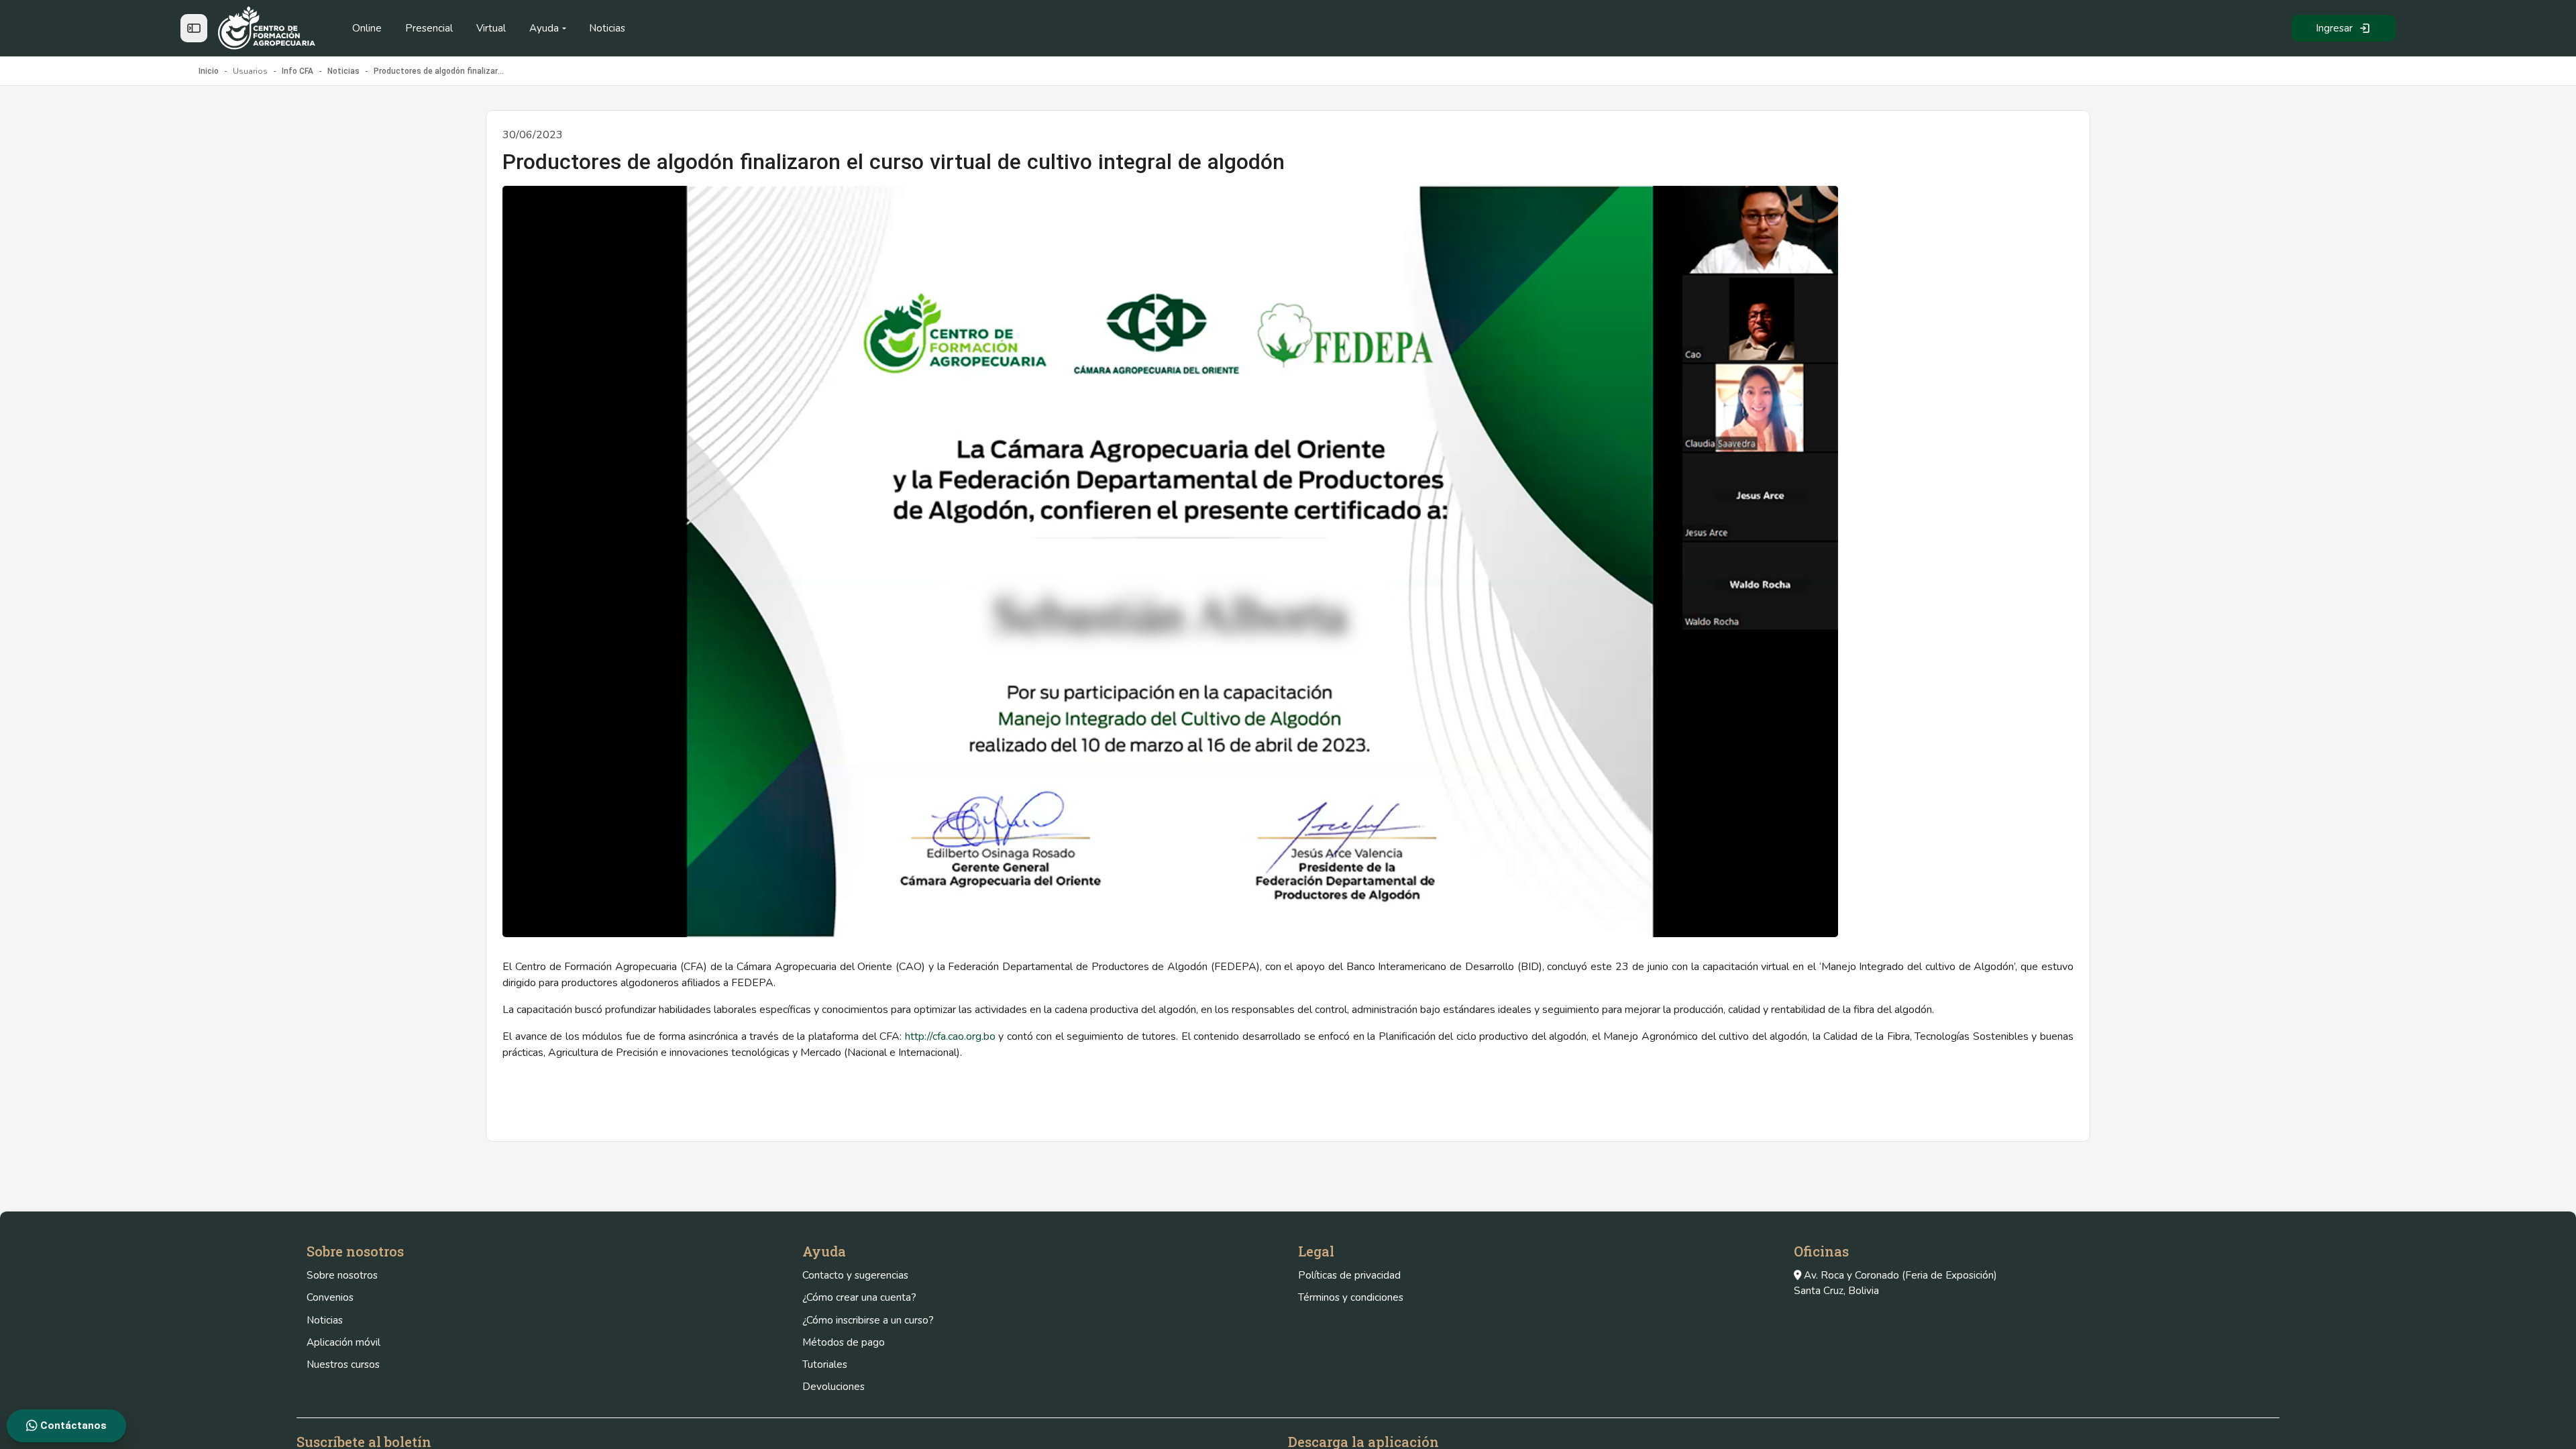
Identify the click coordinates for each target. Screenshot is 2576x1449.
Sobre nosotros (342, 1275)
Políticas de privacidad (1349, 1275)
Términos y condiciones (1351, 1297)
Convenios (330, 1297)
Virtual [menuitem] (491, 28)
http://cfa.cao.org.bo (950, 1036)
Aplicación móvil (343, 1342)
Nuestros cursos (343, 1364)
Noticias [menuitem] (607, 28)
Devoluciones (834, 1387)
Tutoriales (825, 1364)
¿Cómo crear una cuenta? (859, 1297)
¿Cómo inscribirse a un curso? (868, 1320)
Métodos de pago (844, 1342)
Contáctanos (72, 1426)
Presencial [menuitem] (429, 28)
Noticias (325, 1320)
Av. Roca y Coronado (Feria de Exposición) (1900, 1275)
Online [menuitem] (367, 28)
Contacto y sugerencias (855, 1275)
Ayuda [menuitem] (544, 28)
